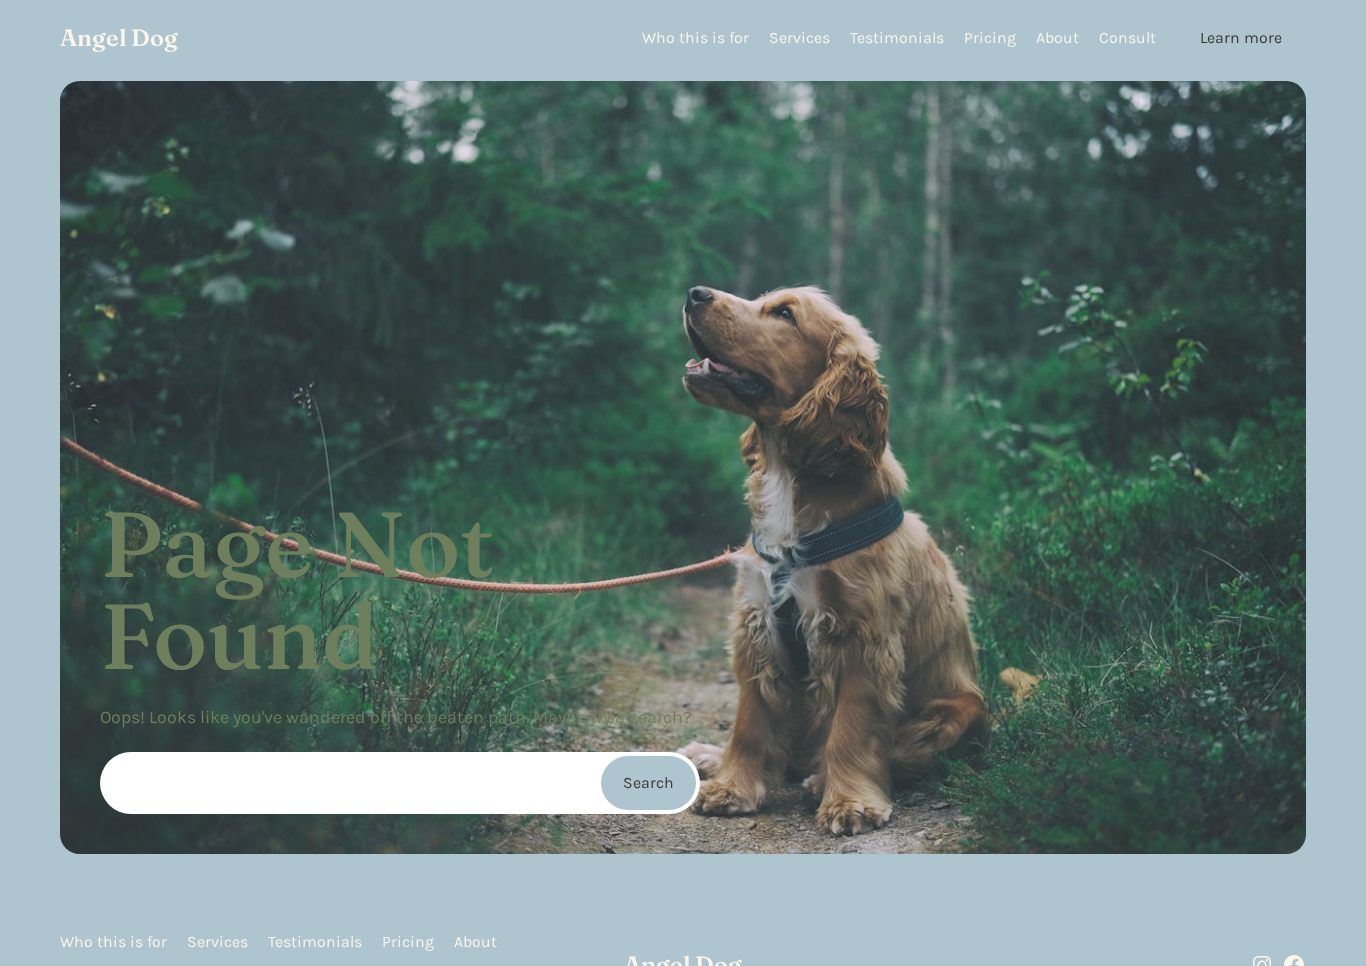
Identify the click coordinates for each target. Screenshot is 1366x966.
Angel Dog (119, 37)
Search (648, 782)
